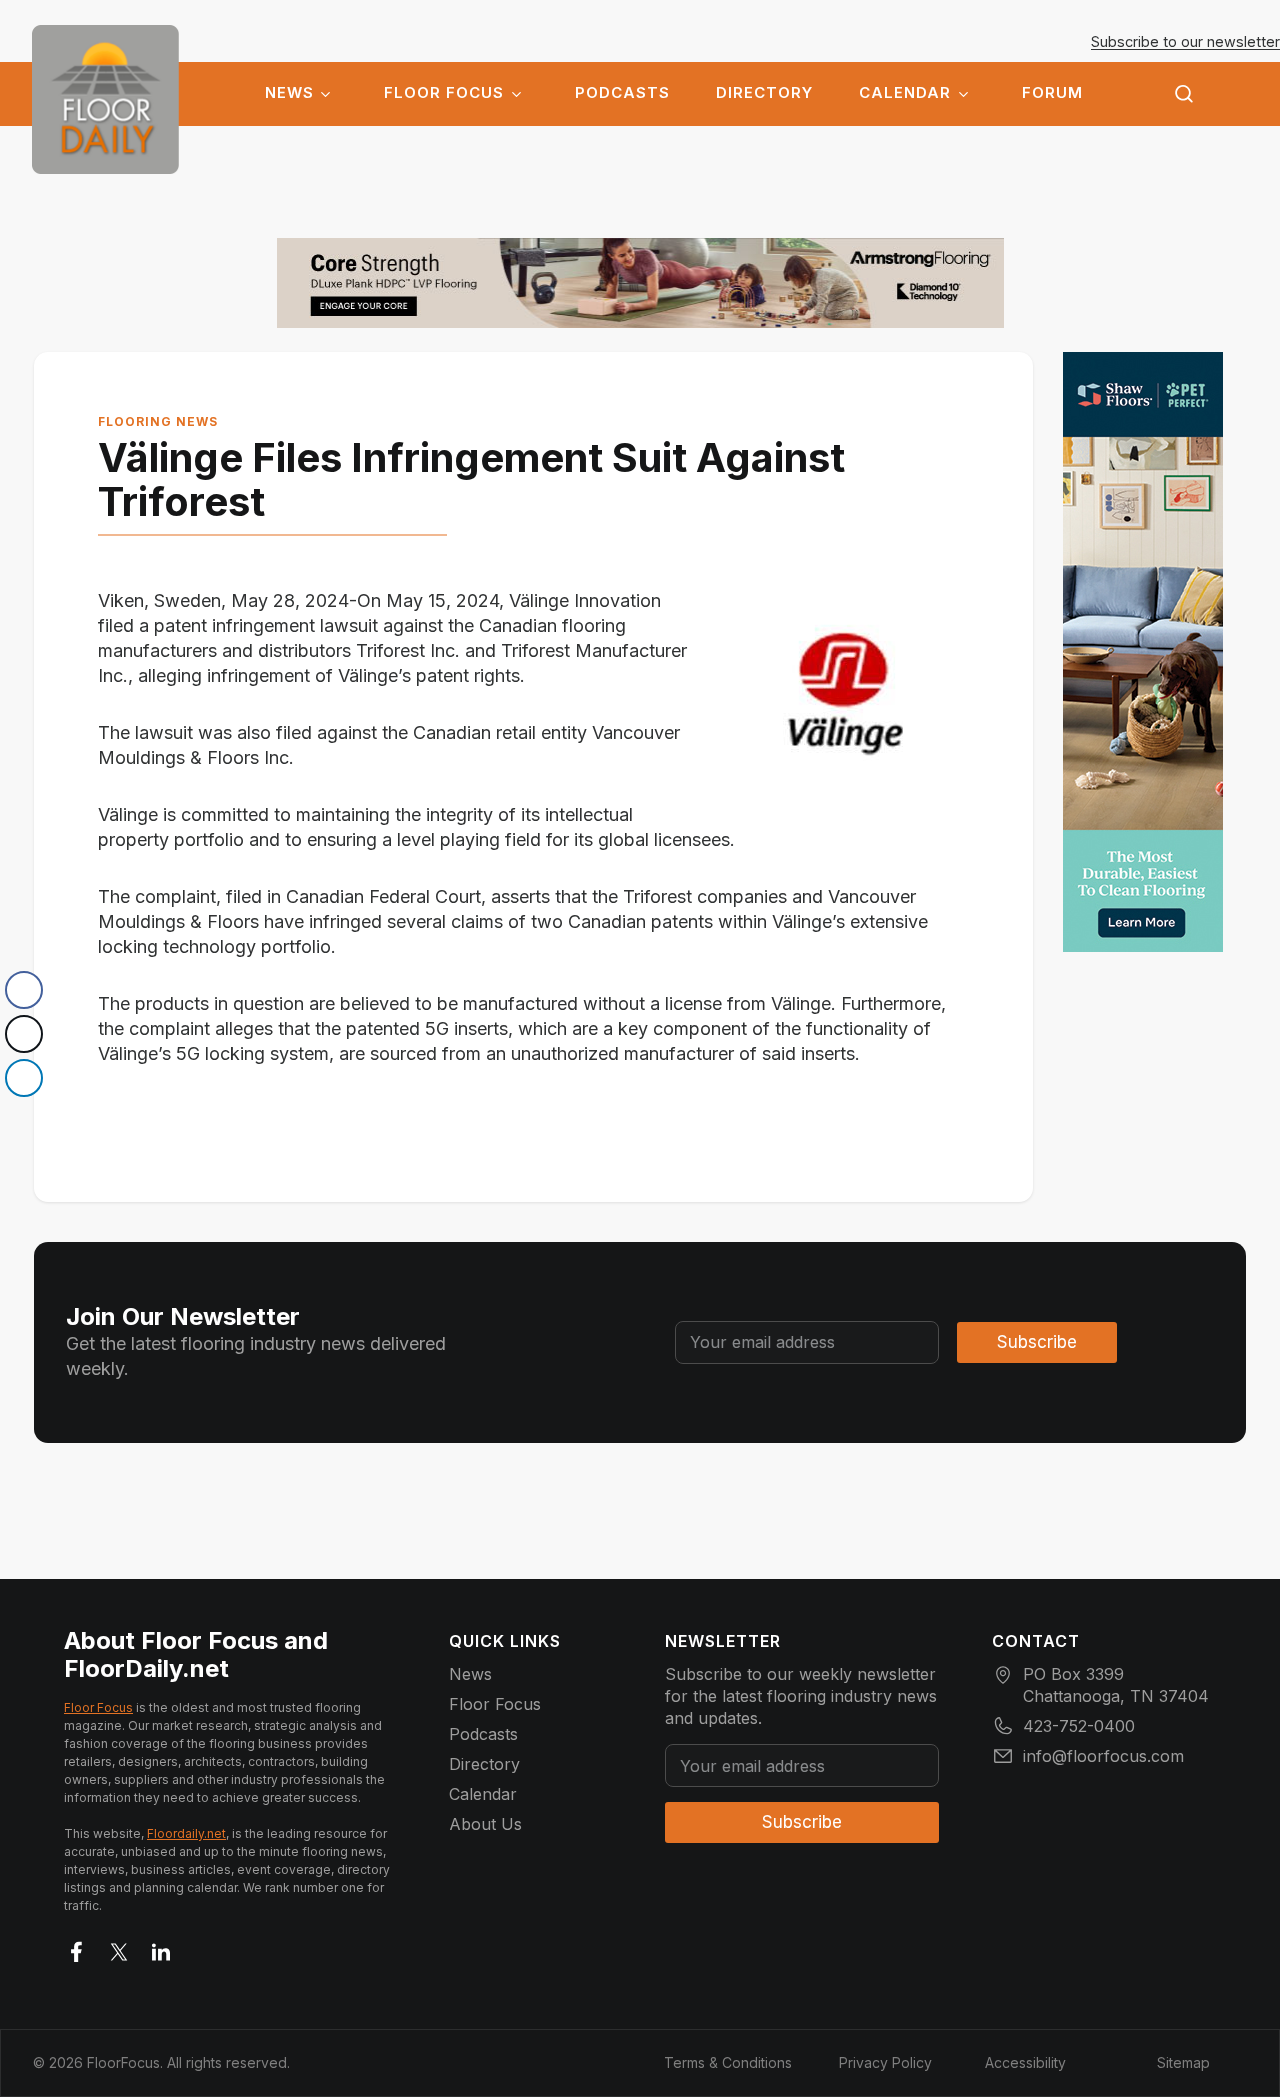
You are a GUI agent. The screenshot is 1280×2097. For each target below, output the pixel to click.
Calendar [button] (905, 93)
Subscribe (1037, 1342)
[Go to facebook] (77, 1948)
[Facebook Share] (24, 990)
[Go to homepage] (105, 99)
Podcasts (622, 93)
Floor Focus (444, 93)
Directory (764, 93)
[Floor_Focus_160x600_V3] (640, 283)
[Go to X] (119, 1948)
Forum (1052, 93)
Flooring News (158, 421)
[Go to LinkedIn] (161, 1948)
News (289, 93)
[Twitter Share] (24, 1034)
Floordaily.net (186, 1833)
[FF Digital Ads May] (1143, 652)
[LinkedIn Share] (24, 1078)
